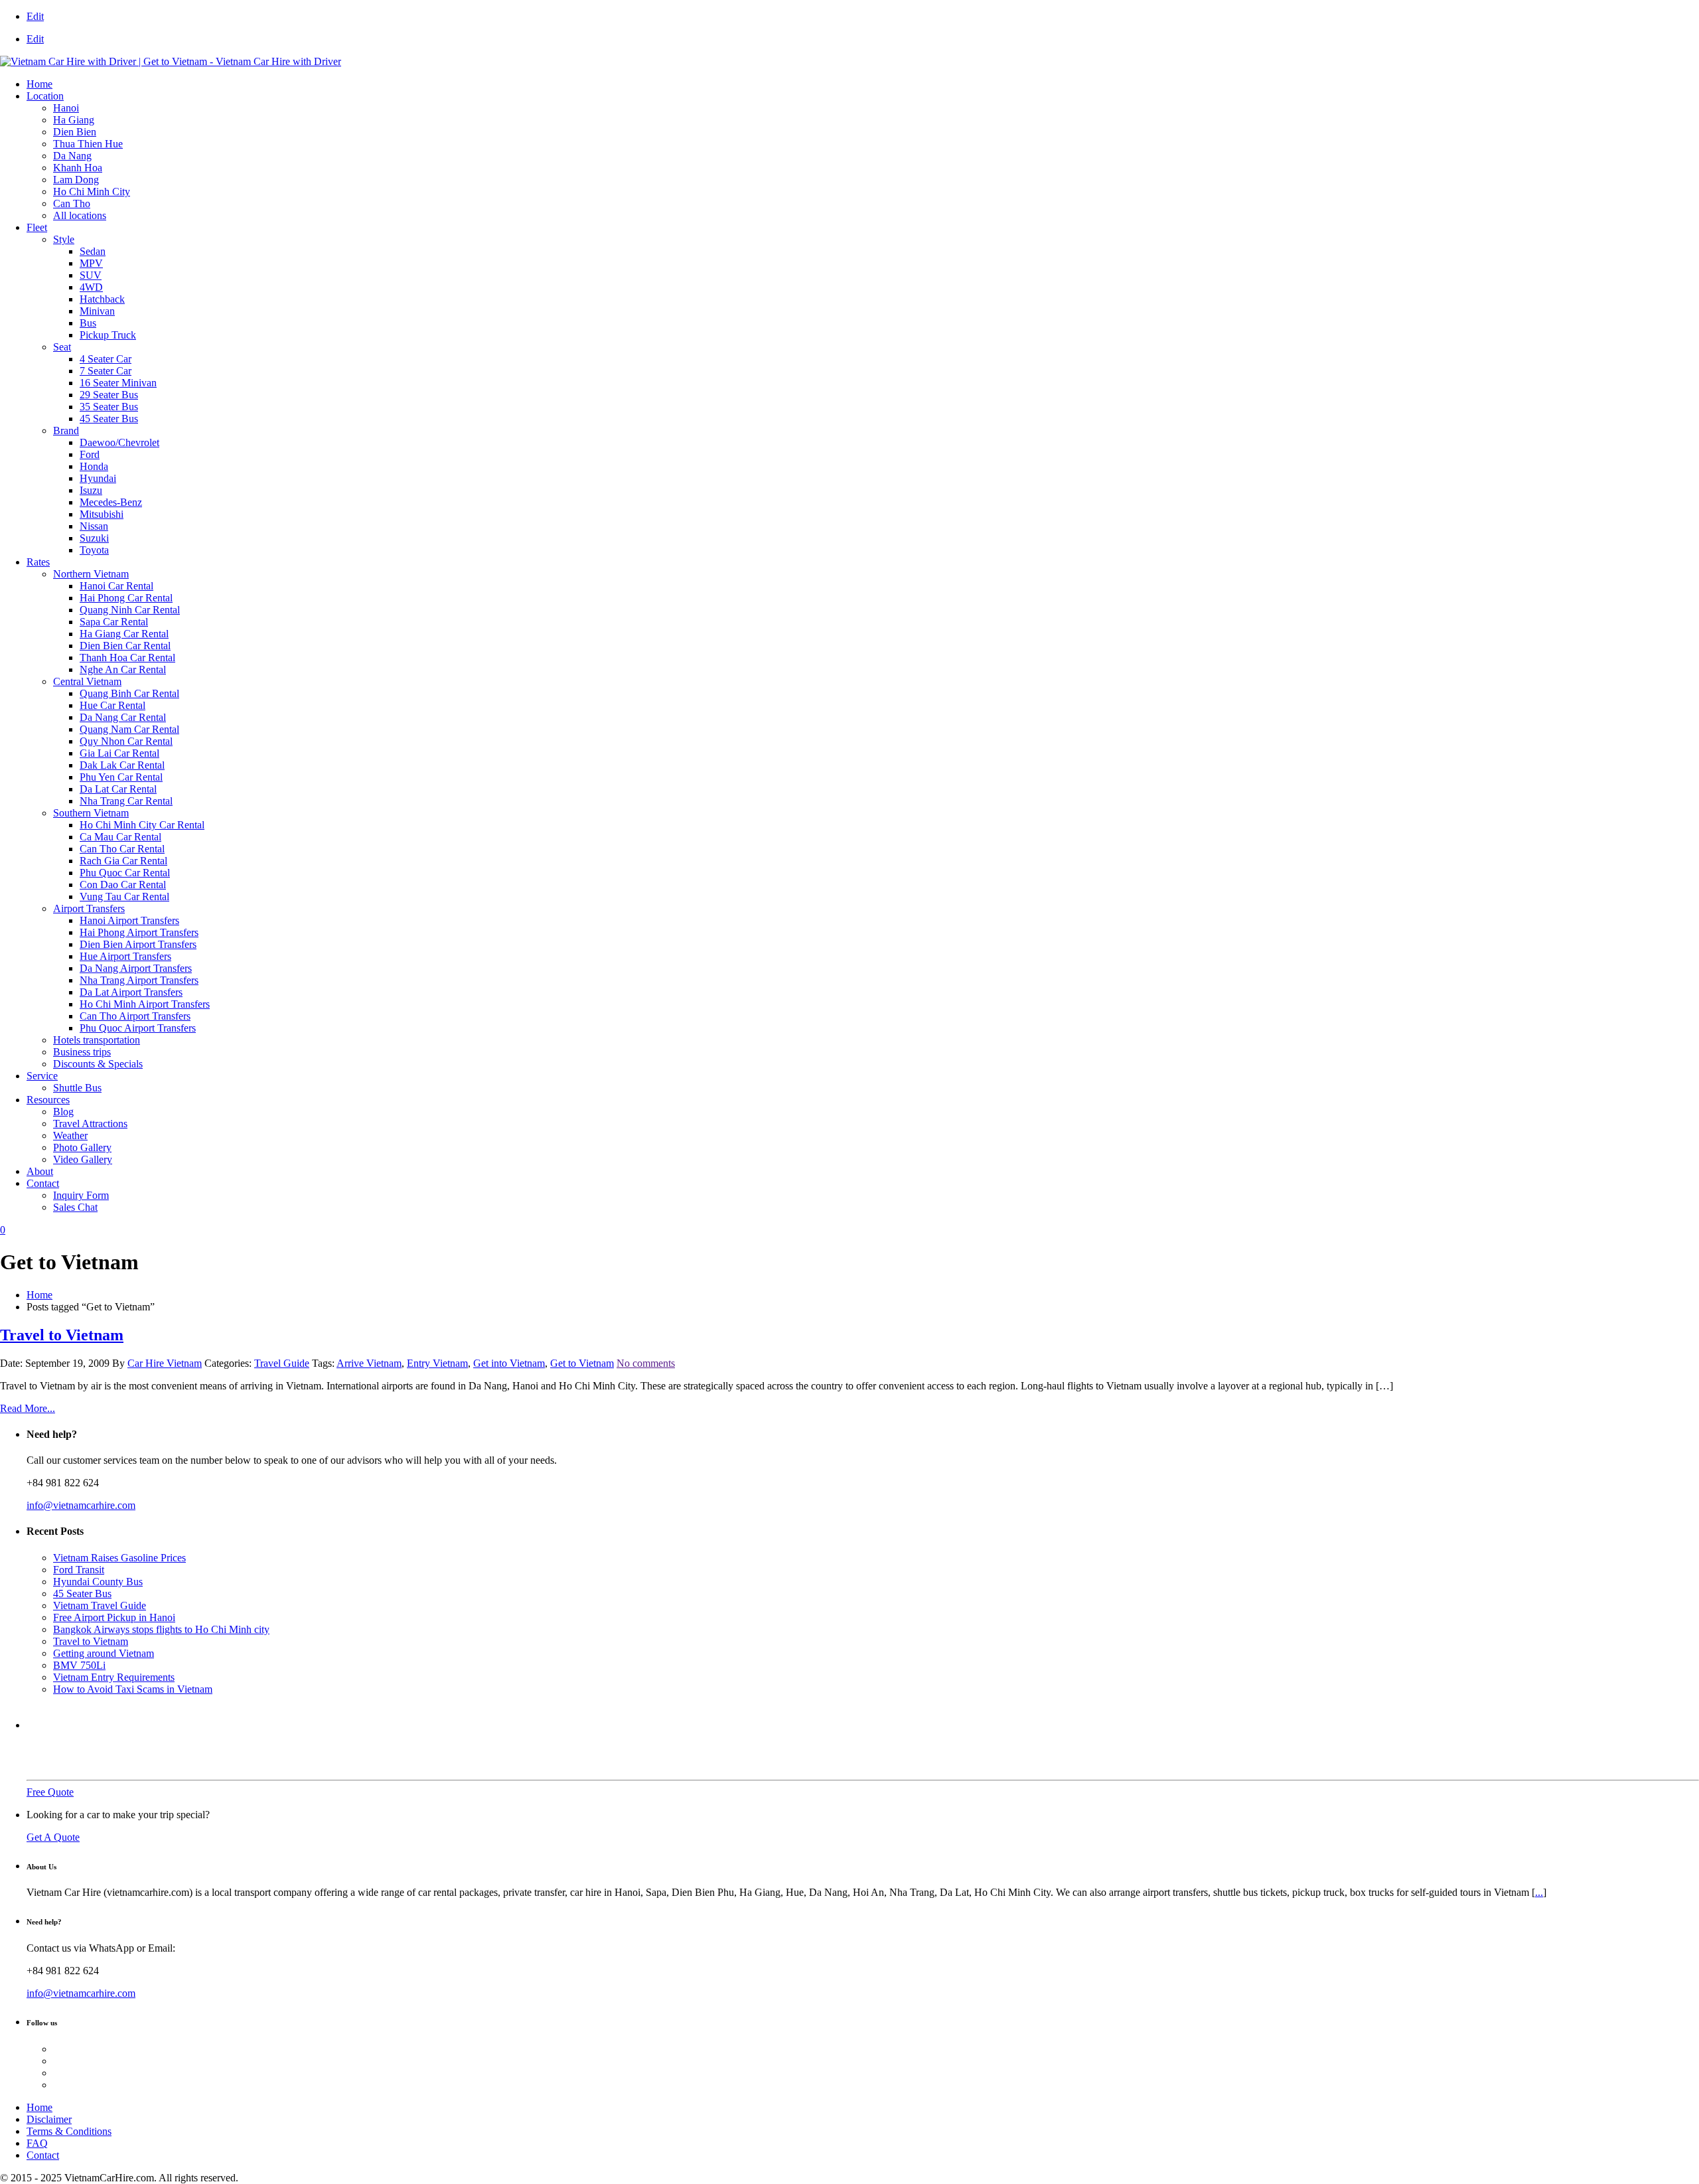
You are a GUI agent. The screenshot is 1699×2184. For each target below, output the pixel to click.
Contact (43, 1183)
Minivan (97, 311)
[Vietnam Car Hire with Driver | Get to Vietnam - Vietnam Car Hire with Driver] (171, 61)
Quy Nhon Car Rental (126, 741)
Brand (66, 430)
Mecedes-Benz (111, 502)
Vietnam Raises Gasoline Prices (119, 1558)
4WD (91, 287)
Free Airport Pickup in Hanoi (114, 1617)
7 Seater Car (106, 371)
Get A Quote (53, 1837)
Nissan (94, 526)
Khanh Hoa (78, 168)
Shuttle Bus (77, 1088)
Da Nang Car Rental (123, 717)
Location (45, 96)
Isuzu (91, 490)
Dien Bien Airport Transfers (138, 944)
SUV (91, 275)
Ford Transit (79, 1570)
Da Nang (72, 156)
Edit (35, 16)
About (40, 1171)
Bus (88, 323)
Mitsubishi (102, 514)
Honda (94, 466)
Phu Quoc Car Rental (125, 873)
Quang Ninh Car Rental (130, 610)
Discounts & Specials (98, 1064)
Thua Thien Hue (88, 144)
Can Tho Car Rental (122, 849)
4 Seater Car (106, 359)
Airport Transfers (89, 908)
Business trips (82, 1052)
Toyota (94, 550)
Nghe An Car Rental (123, 669)
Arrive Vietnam (369, 1363)
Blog (63, 1112)
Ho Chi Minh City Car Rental (142, 825)
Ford (90, 454)
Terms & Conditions (69, 2131)
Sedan (93, 251)
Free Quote (50, 1792)
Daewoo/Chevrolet (119, 442)
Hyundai (98, 478)
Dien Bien (75, 132)
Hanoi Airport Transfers (129, 920)
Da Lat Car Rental (118, 789)
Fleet (37, 227)
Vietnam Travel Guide (100, 1605)
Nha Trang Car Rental (126, 801)
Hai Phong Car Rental (126, 598)
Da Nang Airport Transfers (136, 968)
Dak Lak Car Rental (122, 765)
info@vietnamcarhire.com (81, 1505)
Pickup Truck (108, 335)
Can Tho (72, 203)
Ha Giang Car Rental (124, 634)
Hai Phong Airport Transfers (139, 932)
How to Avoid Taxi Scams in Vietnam (133, 1689)
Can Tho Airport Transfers (135, 1016)
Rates (38, 562)
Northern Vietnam (91, 574)
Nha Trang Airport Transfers (139, 980)
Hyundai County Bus (98, 1582)
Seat (62, 347)
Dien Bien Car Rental (125, 646)
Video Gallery (83, 1159)
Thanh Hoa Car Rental (127, 658)
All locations (80, 215)
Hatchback (102, 299)
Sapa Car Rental (114, 622)
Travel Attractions (90, 1124)
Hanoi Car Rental (116, 586)
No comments (646, 1363)
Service (42, 1076)
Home (39, 84)
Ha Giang (74, 120)
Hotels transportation (97, 1040)
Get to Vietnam (582, 1363)
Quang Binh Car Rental (129, 693)
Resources (48, 1100)
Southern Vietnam (91, 813)
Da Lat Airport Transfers (131, 992)
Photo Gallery (82, 1147)
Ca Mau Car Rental (120, 837)
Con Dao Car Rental (123, 885)
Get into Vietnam (509, 1363)
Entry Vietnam (437, 1363)
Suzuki (94, 538)
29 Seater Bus (109, 395)
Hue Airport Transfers (125, 956)
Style (64, 239)
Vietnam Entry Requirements (114, 1677)
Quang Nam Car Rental (129, 729)
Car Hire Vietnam (165, 1363)
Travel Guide (282, 1363)
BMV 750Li (79, 1665)
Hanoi (66, 108)
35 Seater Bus (109, 407)
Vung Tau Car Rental (124, 897)
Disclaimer (49, 2119)
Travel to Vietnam (62, 1335)
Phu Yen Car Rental (121, 777)
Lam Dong (76, 180)
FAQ (37, 2143)
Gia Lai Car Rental (119, 753)
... (1539, 1892)
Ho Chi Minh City (92, 192)
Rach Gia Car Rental (123, 861)
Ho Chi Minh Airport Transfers (145, 1004)
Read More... (28, 1408)
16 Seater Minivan (118, 383)
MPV (91, 263)
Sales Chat (75, 1207)
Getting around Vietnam (104, 1653)
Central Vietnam (87, 681)
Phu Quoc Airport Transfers (138, 1028)
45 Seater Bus (109, 419)
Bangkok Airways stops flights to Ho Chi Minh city (161, 1629)
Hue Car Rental (112, 705)
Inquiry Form (81, 1195)
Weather (70, 1135)
